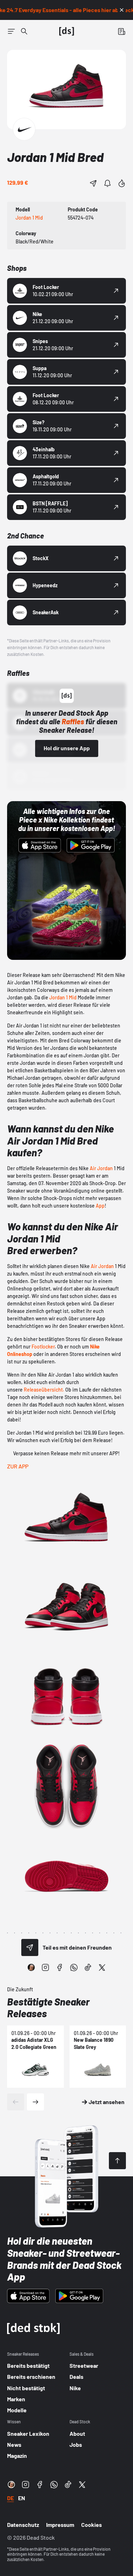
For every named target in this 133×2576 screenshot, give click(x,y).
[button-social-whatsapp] (74, 1967)
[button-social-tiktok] (88, 1967)
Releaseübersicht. (44, 1390)
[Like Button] (122, 183)
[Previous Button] (16, 2102)
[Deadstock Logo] (67, 31)
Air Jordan (101, 1168)
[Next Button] (35, 2102)
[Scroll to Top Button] (117, 2161)
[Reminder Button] (107, 183)
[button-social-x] (102, 1967)
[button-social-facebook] (60, 1967)
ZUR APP (18, 1466)
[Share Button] (93, 183)
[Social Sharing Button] (30, 1947)
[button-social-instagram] (45, 1967)
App (100, 1206)
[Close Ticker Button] (122, 10)
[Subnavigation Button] (11, 31)
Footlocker (43, 1347)
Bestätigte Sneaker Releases (48, 2008)
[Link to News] (24, 31)
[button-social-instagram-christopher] (31, 1967)
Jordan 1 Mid (63, 997)
